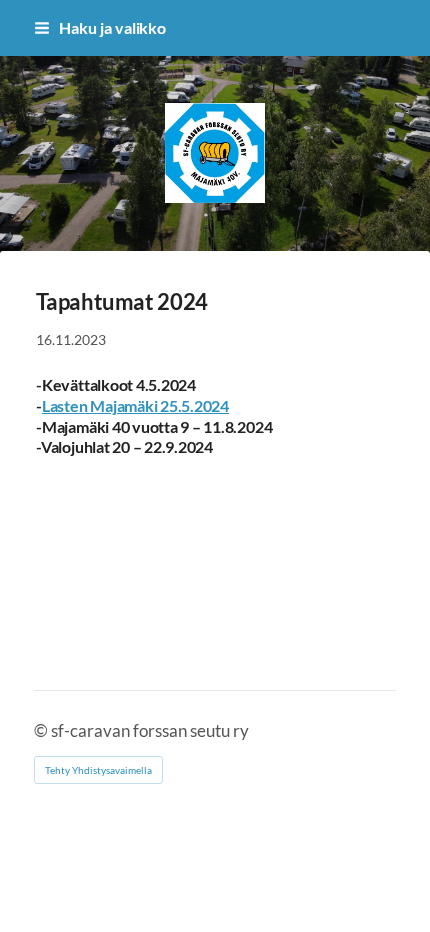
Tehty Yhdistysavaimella (98, 770)
